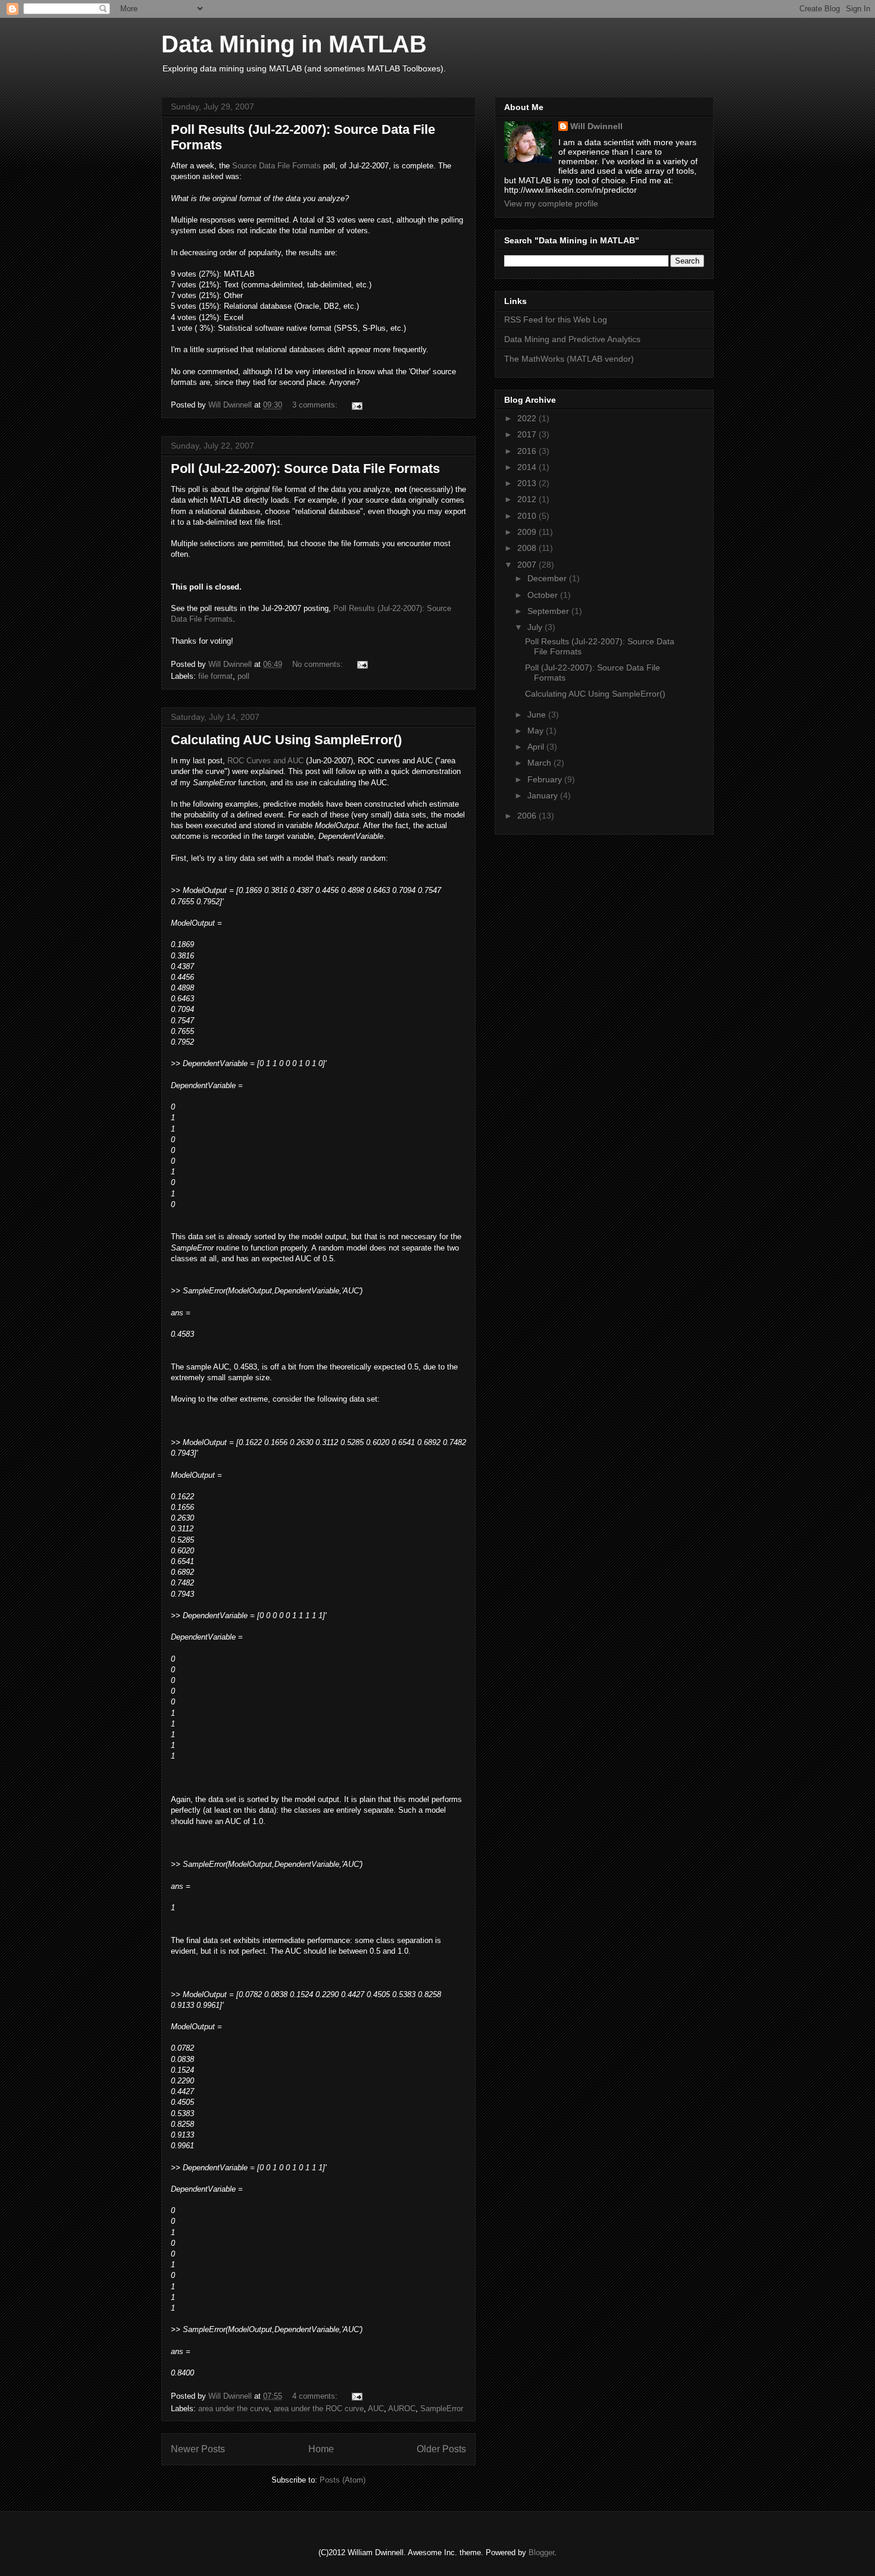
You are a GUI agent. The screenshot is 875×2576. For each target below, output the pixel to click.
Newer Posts (198, 2449)
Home (321, 2449)
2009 (528, 532)
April (537, 747)
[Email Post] (356, 405)
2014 (528, 467)
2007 (528, 565)
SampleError (442, 2409)
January (544, 795)
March (540, 763)
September (549, 611)
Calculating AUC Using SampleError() (286, 740)
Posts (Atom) (343, 2480)
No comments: (319, 664)
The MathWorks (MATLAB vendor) (569, 359)
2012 (528, 499)
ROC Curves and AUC (265, 761)
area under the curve (234, 2409)
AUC (376, 2409)
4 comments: (316, 2396)
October (544, 595)
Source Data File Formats (276, 166)
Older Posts (441, 2449)
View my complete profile (551, 203)
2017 (528, 434)
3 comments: (316, 405)
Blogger (541, 2553)
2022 (528, 418)
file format (215, 676)
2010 (528, 516)
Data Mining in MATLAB (294, 44)
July (536, 627)
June (538, 714)
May (537, 731)
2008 (528, 548)
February (546, 779)
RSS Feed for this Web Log (556, 319)
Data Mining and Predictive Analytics (572, 339)
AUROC (402, 2409)
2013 (528, 483)
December (548, 578)
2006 (528, 816)
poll (243, 676)
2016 (528, 451)
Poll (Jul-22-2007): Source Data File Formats (305, 468)
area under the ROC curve (319, 2409)
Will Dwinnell (596, 126)
